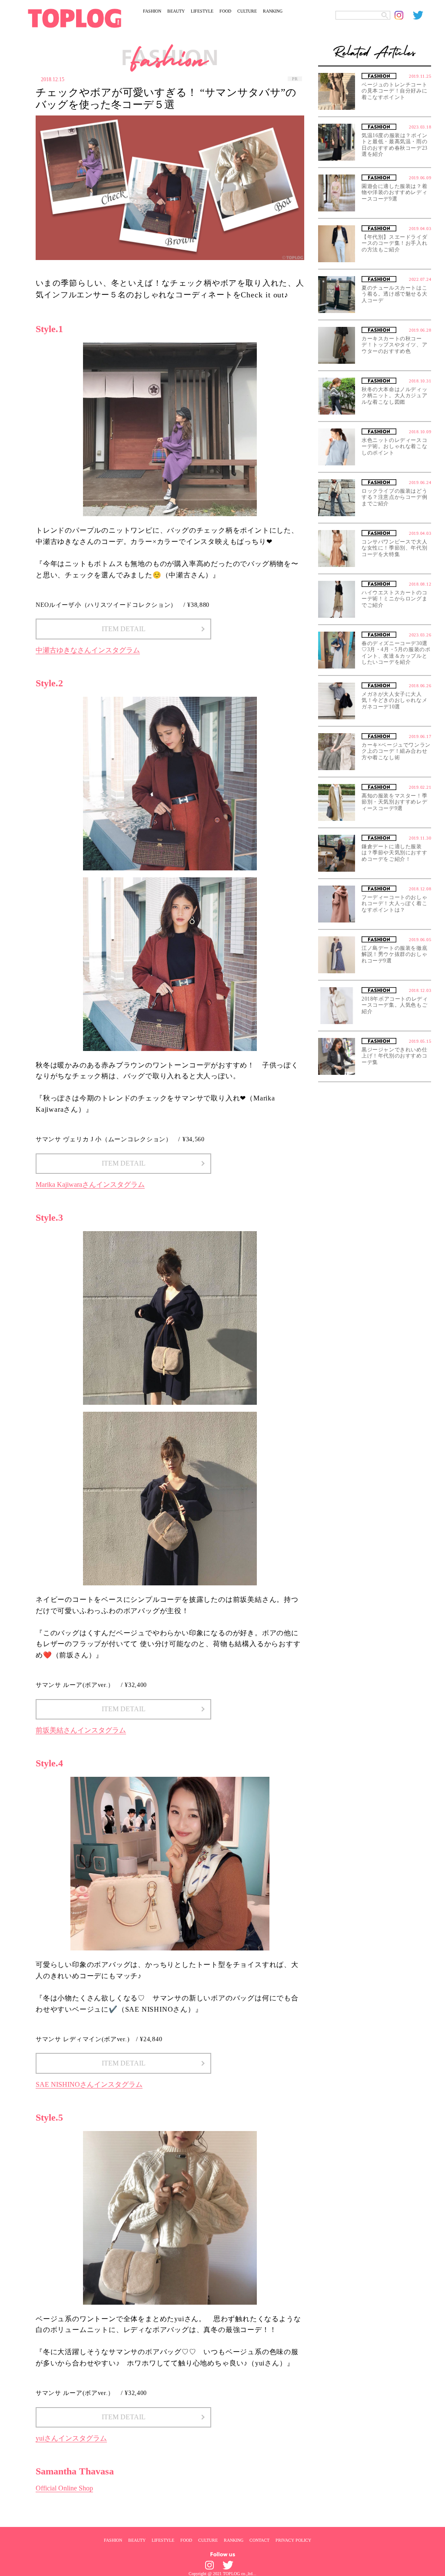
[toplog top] (75, 18)
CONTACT (259, 2540)
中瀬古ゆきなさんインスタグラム (88, 650)
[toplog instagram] (404, 15)
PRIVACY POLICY (293, 2540)
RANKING (273, 11)
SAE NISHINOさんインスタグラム (89, 2084)
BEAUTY (176, 11)
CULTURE (247, 11)
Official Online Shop (64, 2488)
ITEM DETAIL (124, 629)
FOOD (225, 11)
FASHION (152, 11)
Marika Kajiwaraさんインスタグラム (90, 1184)
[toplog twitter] (422, 15)
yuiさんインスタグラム (71, 2438)
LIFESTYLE (202, 11)
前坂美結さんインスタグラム (81, 1730)
